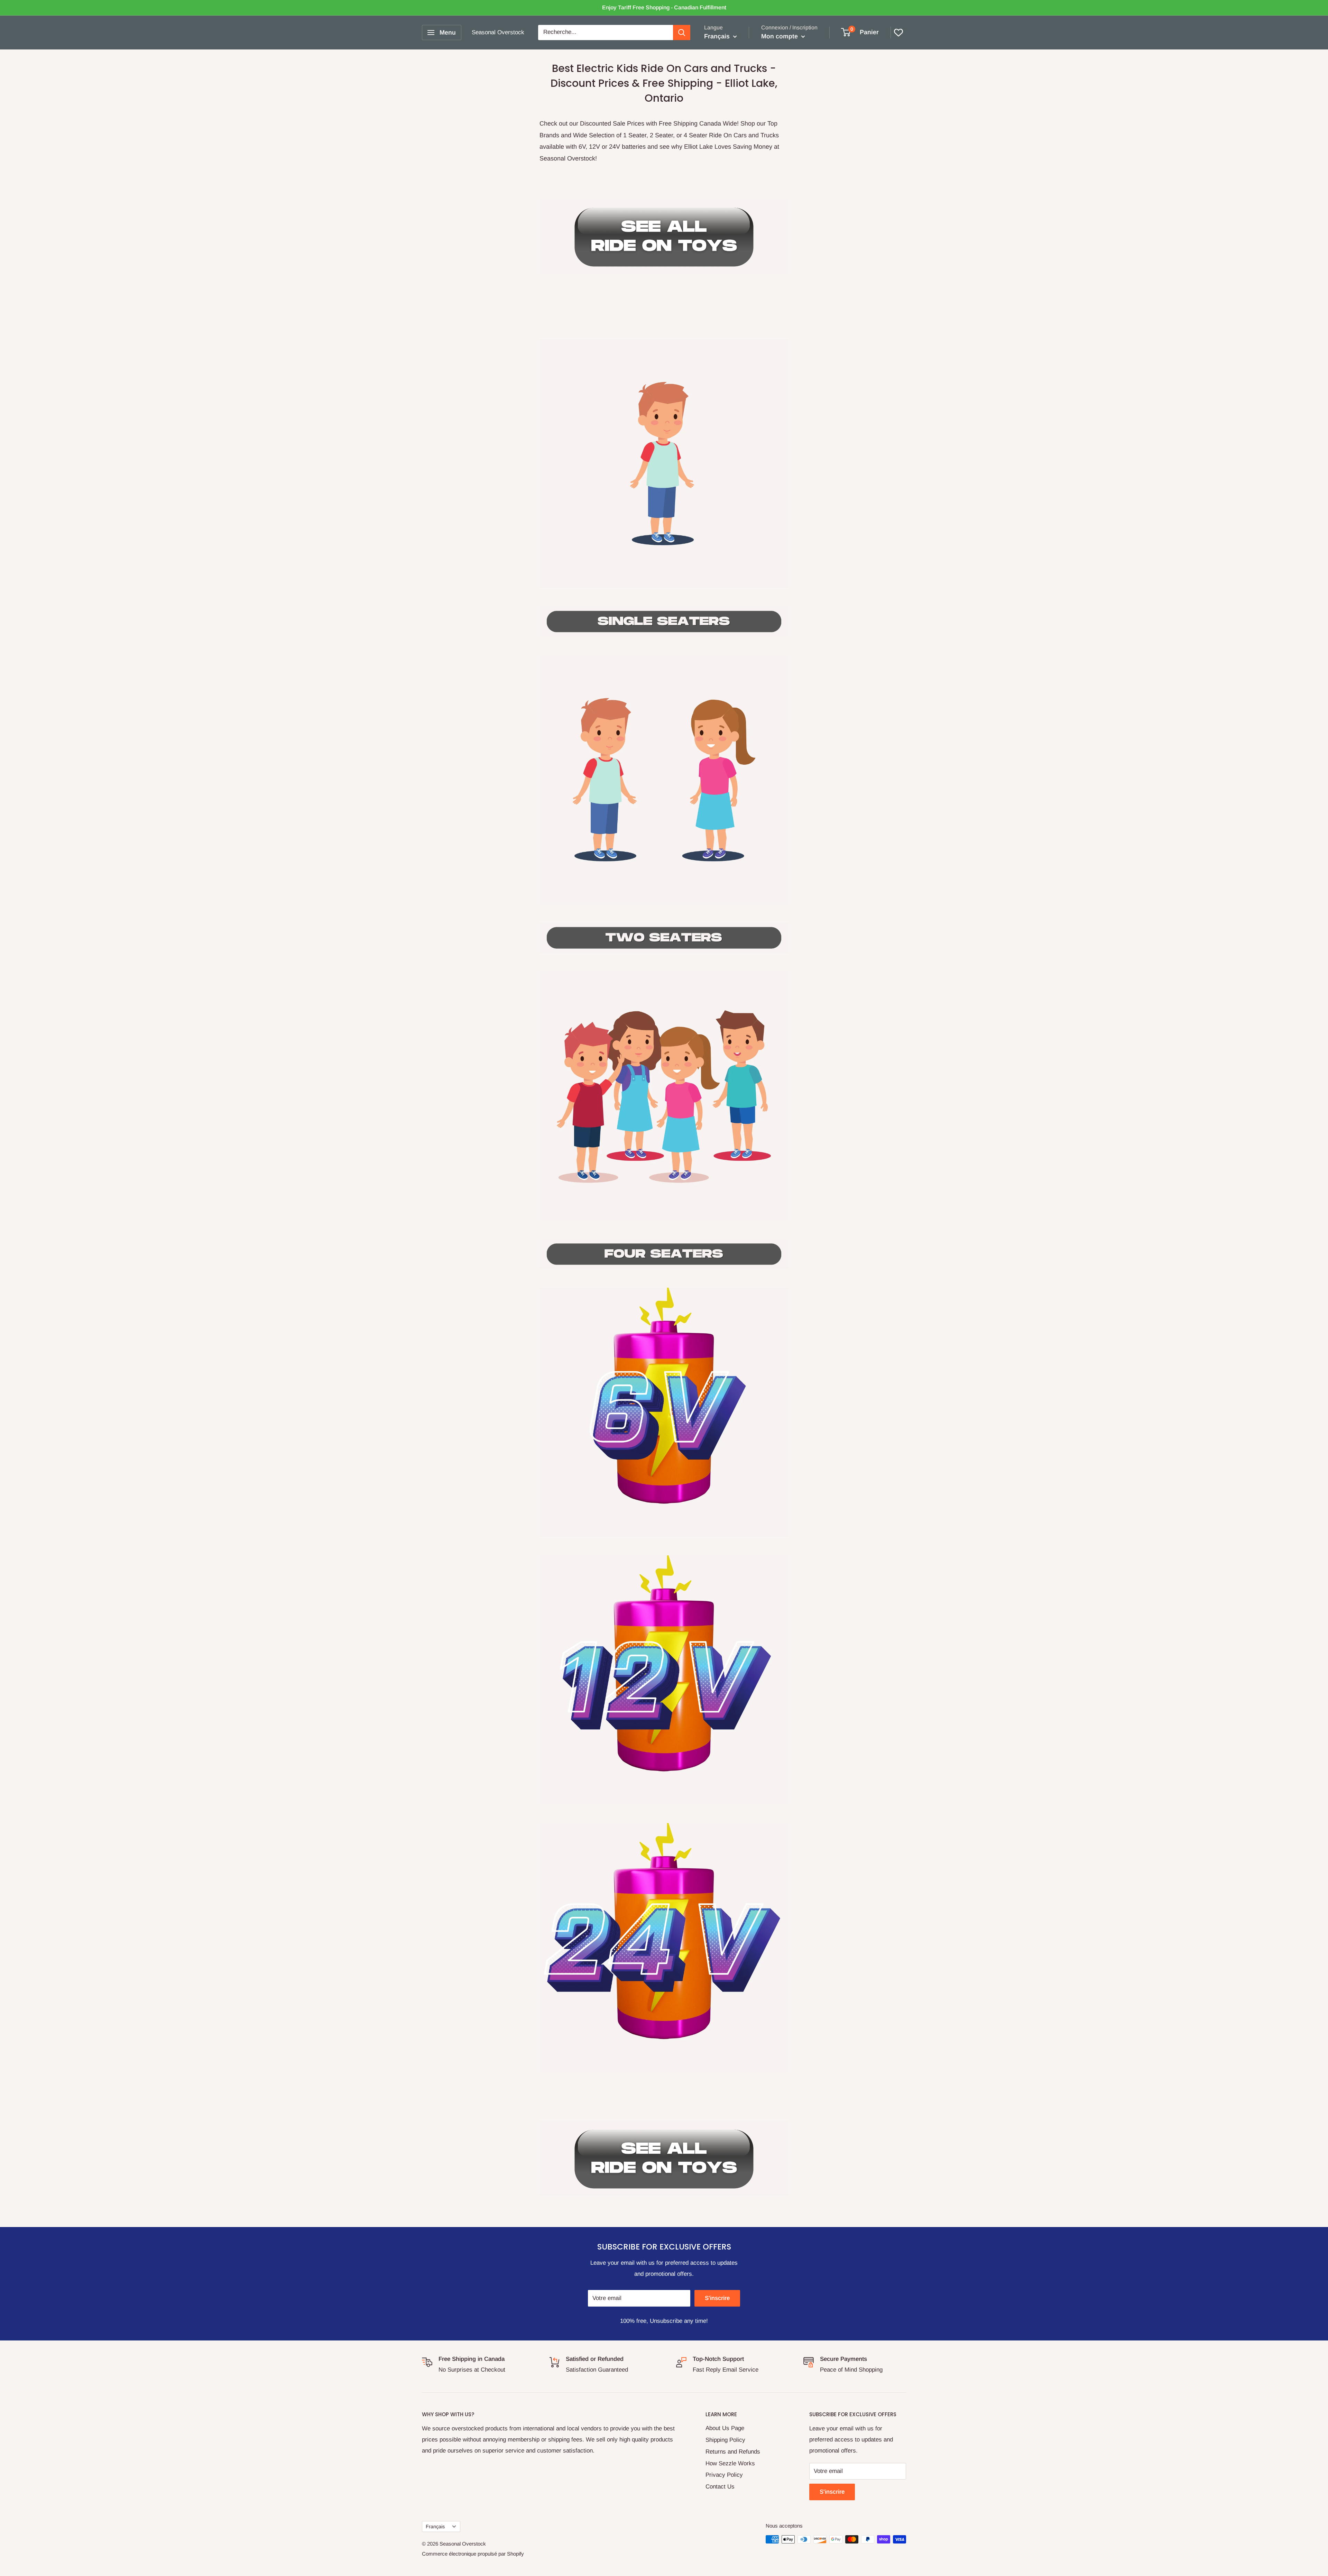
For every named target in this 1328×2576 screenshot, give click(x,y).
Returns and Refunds (733, 2452)
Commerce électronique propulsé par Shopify (473, 2554)
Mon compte (780, 36)
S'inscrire (717, 2298)
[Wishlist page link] (898, 33)
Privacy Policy (724, 2475)
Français (435, 2527)
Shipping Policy (725, 2440)
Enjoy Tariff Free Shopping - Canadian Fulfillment (664, 7)
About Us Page (725, 2428)
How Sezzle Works (730, 2463)
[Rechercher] (682, 33)
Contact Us (720, 2487)
